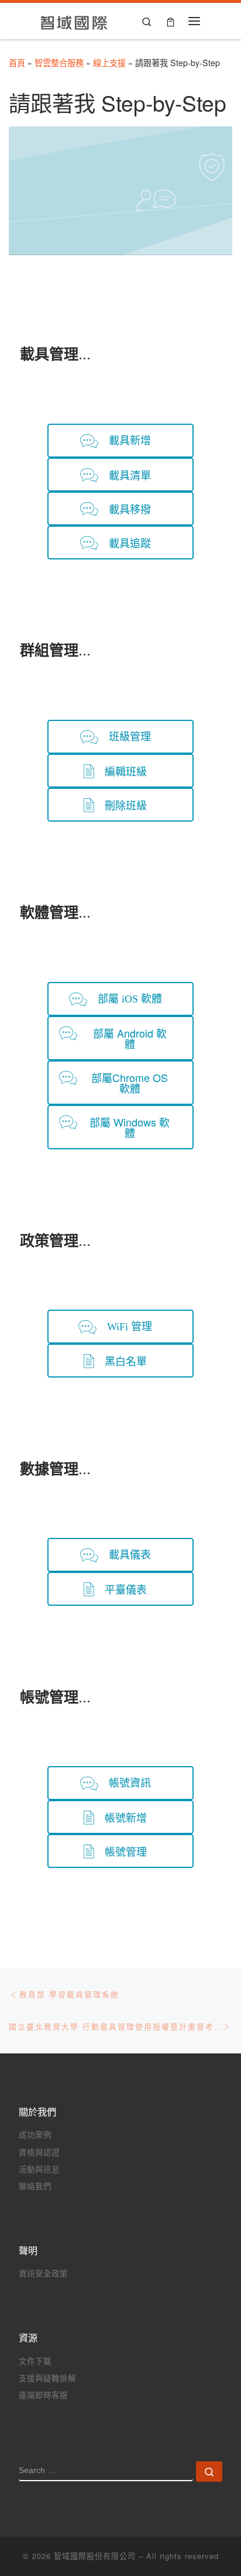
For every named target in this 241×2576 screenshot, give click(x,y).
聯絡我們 (35, 2186)
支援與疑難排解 (47, 2378)
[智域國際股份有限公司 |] (75, 20)
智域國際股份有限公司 (95, 2556)
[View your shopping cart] (171, 21)
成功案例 (35, 2134)
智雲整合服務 (59, 63)
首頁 (17, 63)
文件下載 (35, 2361)
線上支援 (109, 63)
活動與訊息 (39, 2169)
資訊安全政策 (43, 2273)
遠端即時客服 (43, 2395)
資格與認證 (39, 2152)
